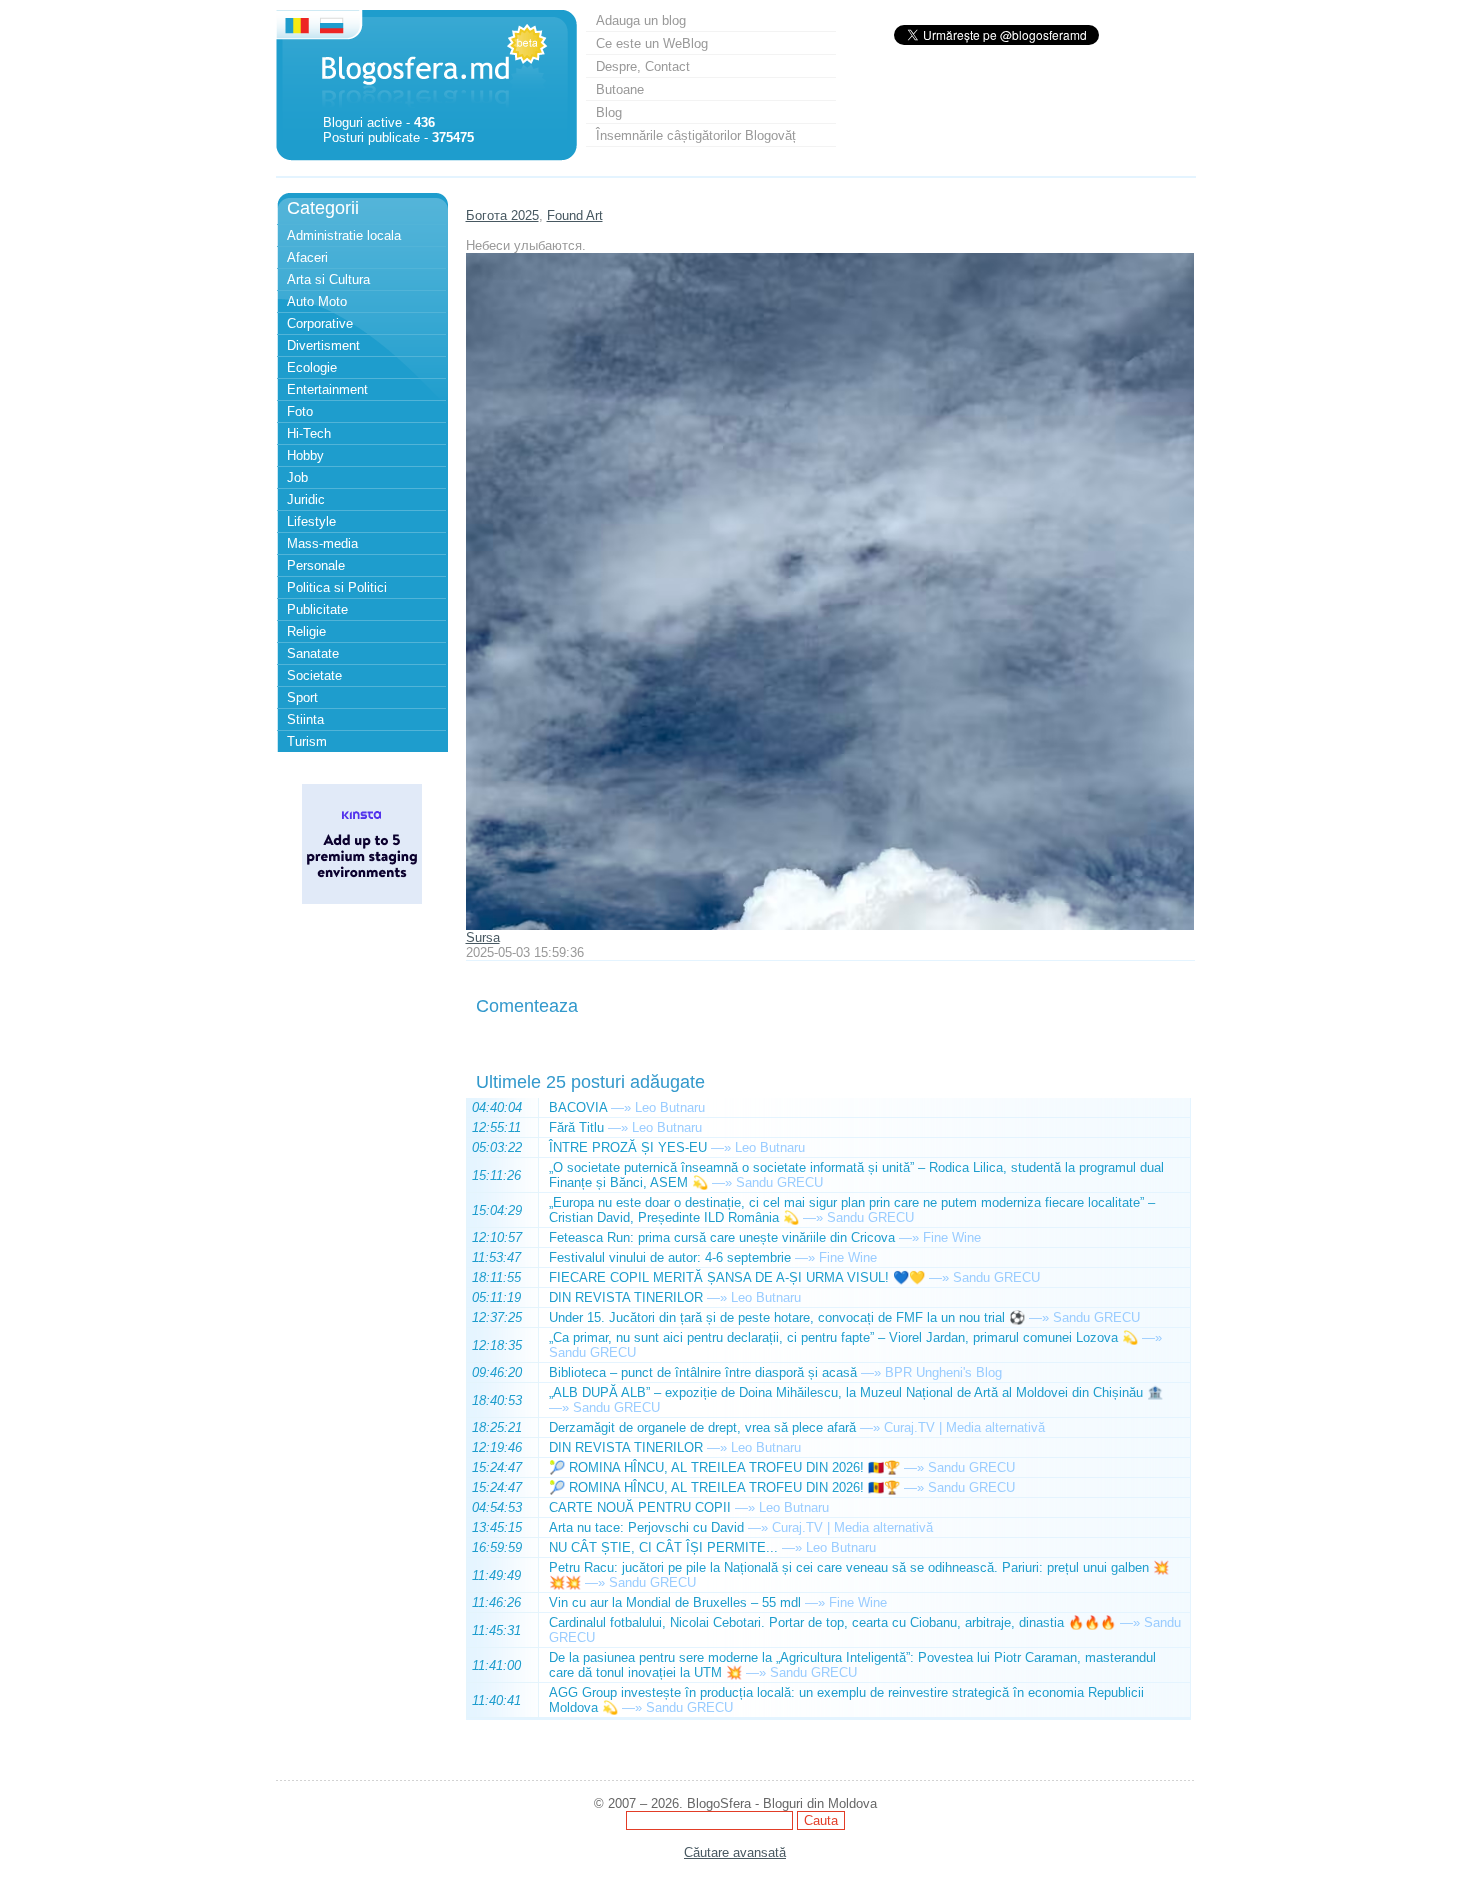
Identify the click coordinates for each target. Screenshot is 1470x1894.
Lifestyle (311, 521)
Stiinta (305, 719)
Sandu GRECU (779, 1182)
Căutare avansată (735, 1852)
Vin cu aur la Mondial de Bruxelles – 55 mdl (675, 1602)
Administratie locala (344, 235)
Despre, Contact (643, 66)
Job (297, 477)
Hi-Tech (309, 433)
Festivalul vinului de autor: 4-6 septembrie (670, 1257)
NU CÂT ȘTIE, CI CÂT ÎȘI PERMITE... (663, 1547)
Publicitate (317, 609)
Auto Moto (317, 301)
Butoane (620, 89)
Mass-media (322, 543)
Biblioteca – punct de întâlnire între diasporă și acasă (703, 1372)
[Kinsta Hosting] (362, 899)
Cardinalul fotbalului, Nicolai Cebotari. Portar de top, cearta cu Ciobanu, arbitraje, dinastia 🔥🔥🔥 (832, 1622)
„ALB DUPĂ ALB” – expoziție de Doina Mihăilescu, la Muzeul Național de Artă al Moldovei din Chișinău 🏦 (856, 1392)
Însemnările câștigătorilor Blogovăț (696, 135)
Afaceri (307, 257)
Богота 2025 (502, 215)
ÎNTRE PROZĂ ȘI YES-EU (628, 1147)
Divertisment (323, 345)
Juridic (306, 499)
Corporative (320, 323)
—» (621, 1107)
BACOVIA (578, 1107)
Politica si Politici (337, 587)
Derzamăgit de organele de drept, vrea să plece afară (702, 1427)
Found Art (575, 215)
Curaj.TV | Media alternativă (964, 1427)
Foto (300, 411)
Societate (314, 675)
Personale (316, 565)
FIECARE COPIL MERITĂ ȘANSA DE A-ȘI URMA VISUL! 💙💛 (737, 1277)
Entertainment (327, 389)
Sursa (483, 937)
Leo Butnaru (670, 1107)
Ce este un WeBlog (652, 43)
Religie (306, 631)
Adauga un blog (641, 20)
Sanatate (313, 653)
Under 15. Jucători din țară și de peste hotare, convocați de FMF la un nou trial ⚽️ (787, 1317)
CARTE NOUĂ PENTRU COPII (640, 1507)
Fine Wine (952, 1237)
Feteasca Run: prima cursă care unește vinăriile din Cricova (722, 1237)
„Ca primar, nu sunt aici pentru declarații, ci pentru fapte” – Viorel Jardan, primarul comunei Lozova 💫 (843, 1337)
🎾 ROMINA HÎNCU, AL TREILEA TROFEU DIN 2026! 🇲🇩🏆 (724, 1467)
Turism (307, 741)
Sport (302, 697)
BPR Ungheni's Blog (943, 1372)
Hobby (305, 455)
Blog (609, 112)
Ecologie (312, 367)
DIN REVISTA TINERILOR (626, 1297)
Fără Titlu (576, 1127)
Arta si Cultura (328, 279)
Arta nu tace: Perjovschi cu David (646, 1527)
